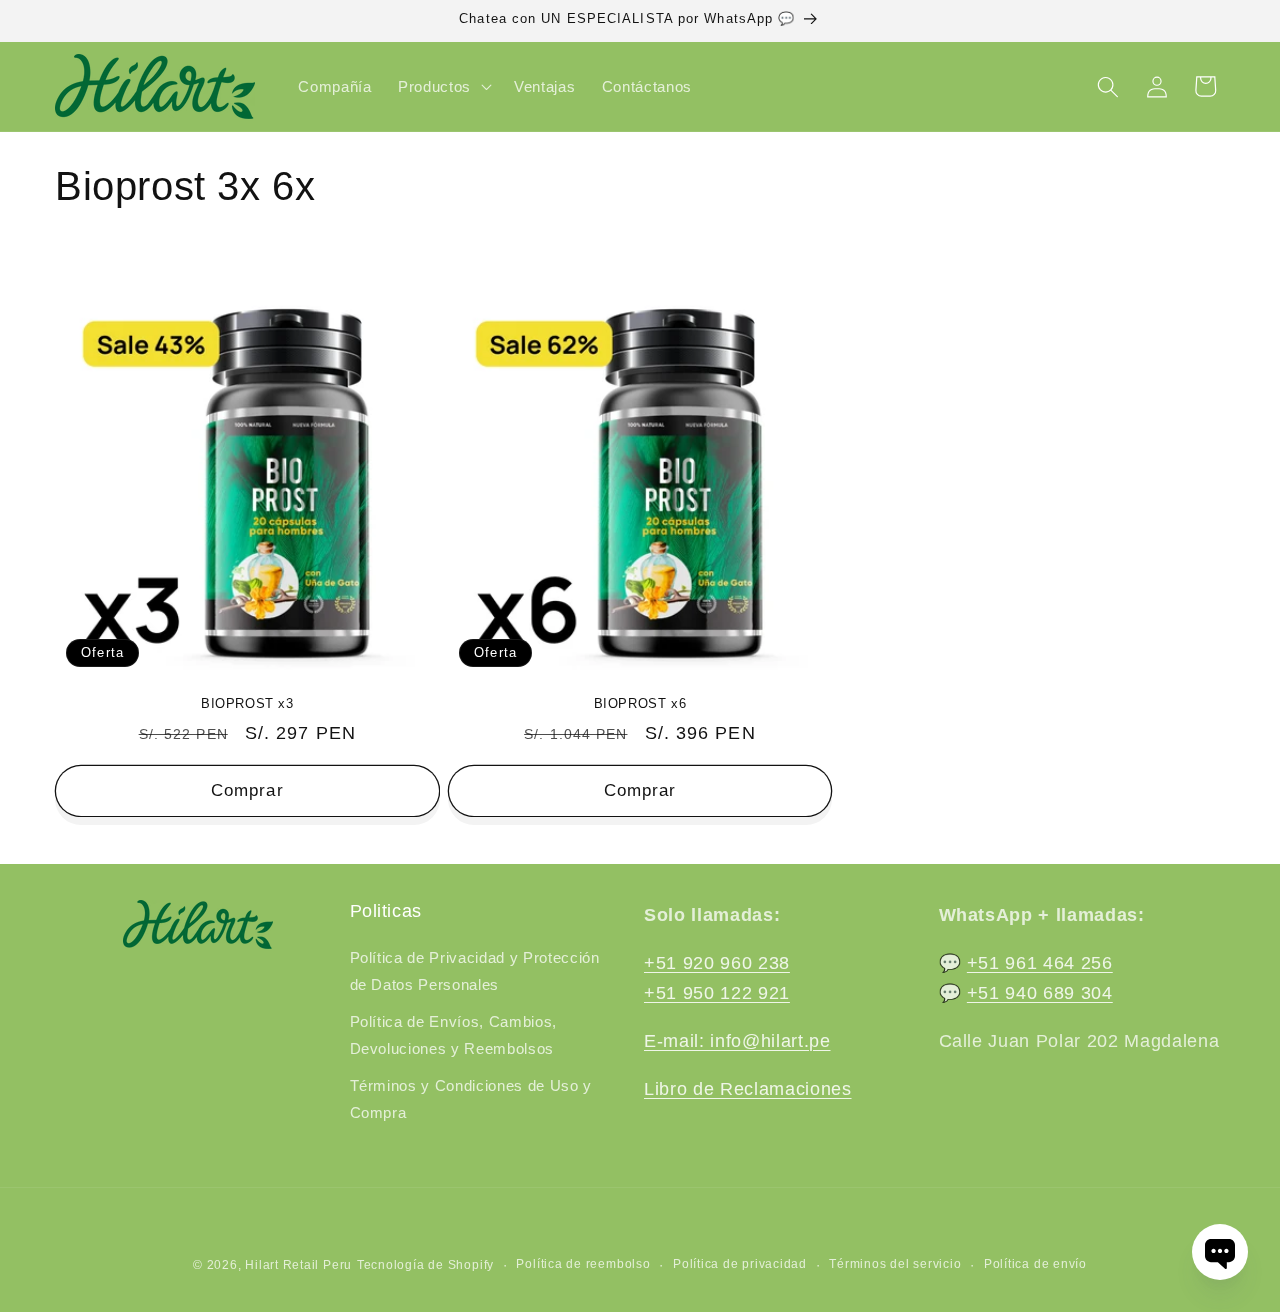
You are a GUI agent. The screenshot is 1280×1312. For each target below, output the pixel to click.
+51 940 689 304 (1040, 993)
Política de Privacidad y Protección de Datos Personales (475, 971)
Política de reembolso (583, 1264)
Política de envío (1035, 1264)
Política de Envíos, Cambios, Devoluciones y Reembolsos (453, 1035)
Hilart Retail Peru (298, 1265)
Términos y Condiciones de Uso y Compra (471, 1100)
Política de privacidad (740, 1264)
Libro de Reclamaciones (748, 1089)
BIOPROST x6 (640, 703)
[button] (443, 87)
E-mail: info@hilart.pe (737, 1041)
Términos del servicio (895, 1264)
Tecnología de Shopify (425, 1265)
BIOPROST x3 (247, 703)
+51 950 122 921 (717, 993)
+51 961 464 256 (1040, 963)
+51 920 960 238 (717, 963)
